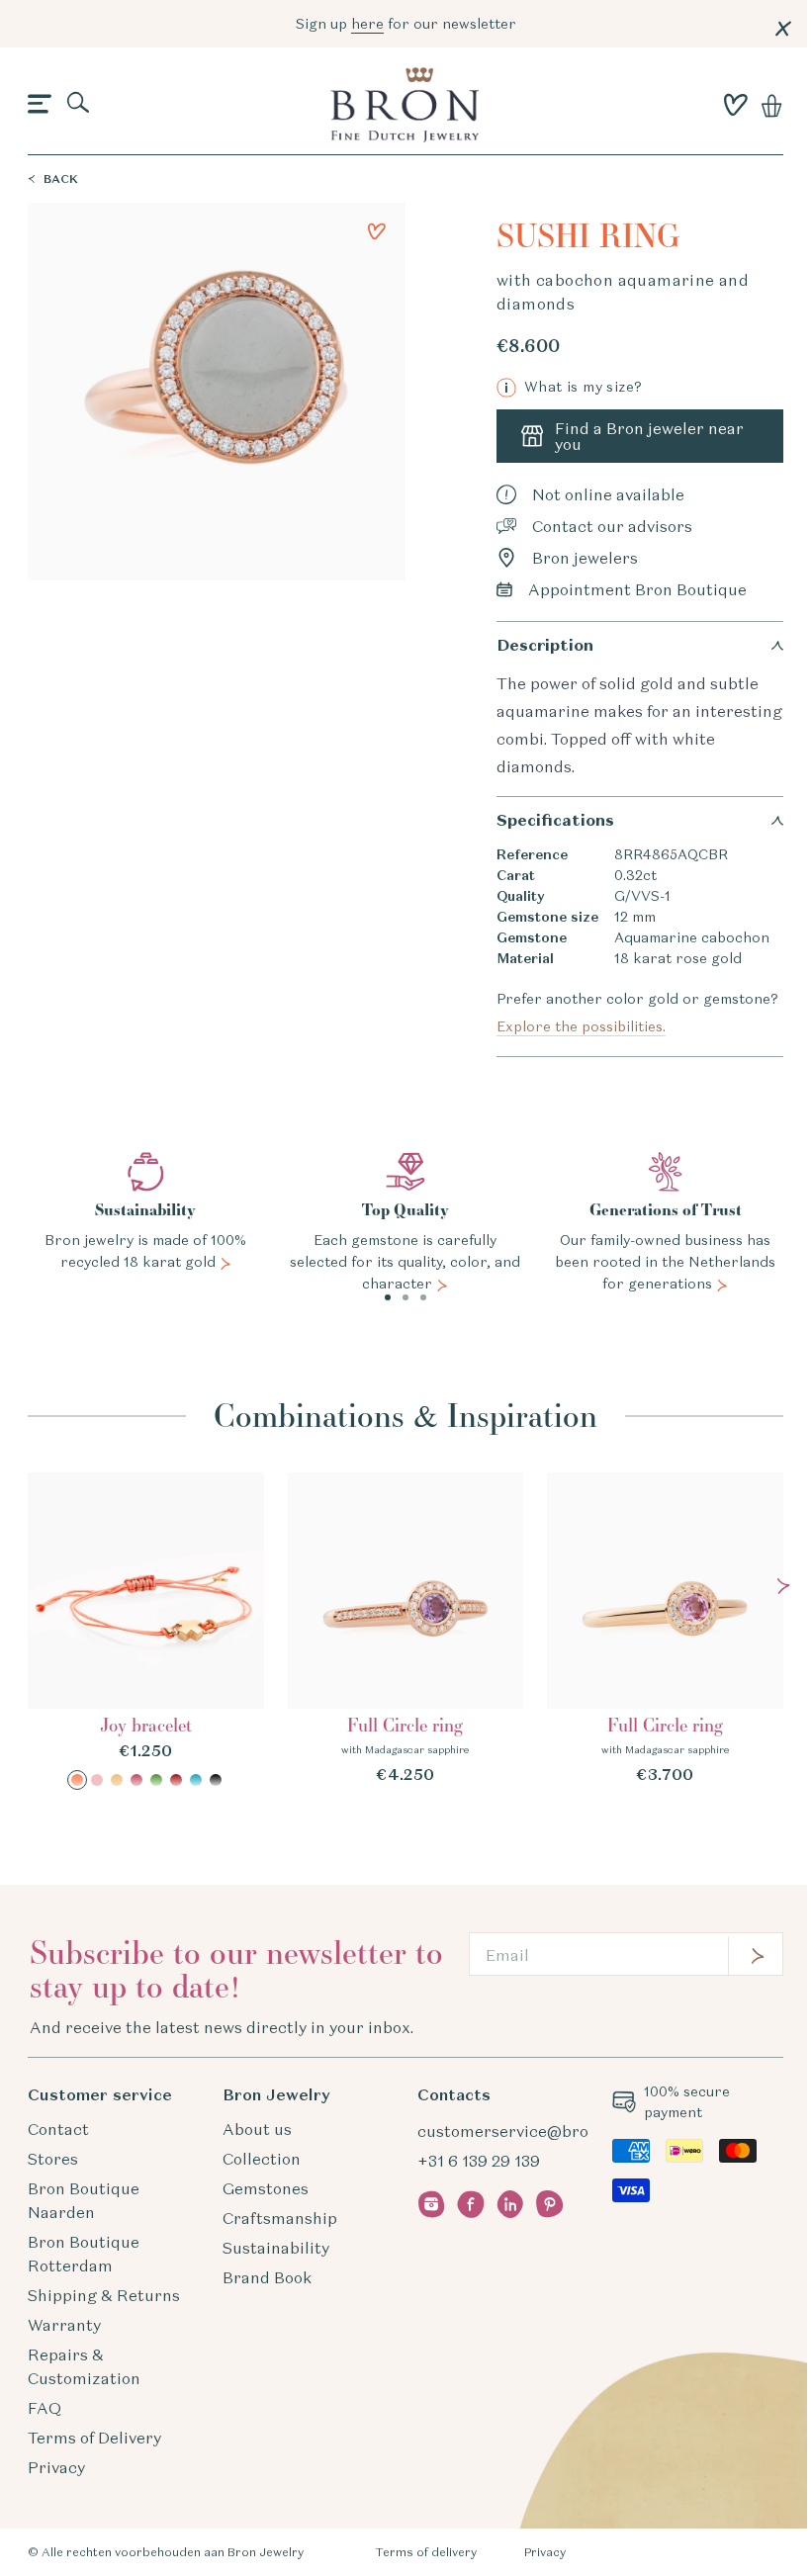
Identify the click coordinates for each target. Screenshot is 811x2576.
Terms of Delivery (94, 2438)
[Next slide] (783, 1586)
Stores (53, 2159)
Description (545, 645)
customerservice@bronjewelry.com (553, 2131)
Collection (262, 2159)
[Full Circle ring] (406, 1629)
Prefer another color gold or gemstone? (637, 1013)
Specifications (555, 820)
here (367, 24)
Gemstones (266, 2188)
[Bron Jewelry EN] (405, 105)
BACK (61, 178)
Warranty (64, 2325)
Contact (58, 2129)
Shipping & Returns (104, 2295)
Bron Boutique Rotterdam (84, 2254)
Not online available (608, 494)
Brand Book (267, 2277)
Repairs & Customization (84, 2366)
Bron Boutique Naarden (84, 2200)
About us (257, 2129)
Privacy (56, 2467)
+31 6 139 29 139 (479, 2161)
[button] (40, 105)
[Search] (79, 104)
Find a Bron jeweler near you (649, 436)
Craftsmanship (280, 2218)
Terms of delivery (426, 2552)
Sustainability (276, 2248)
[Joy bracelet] (146, 1631)
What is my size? (573, 387)
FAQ (45, 2408)
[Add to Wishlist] (377, 231)
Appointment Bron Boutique (637, 589)
